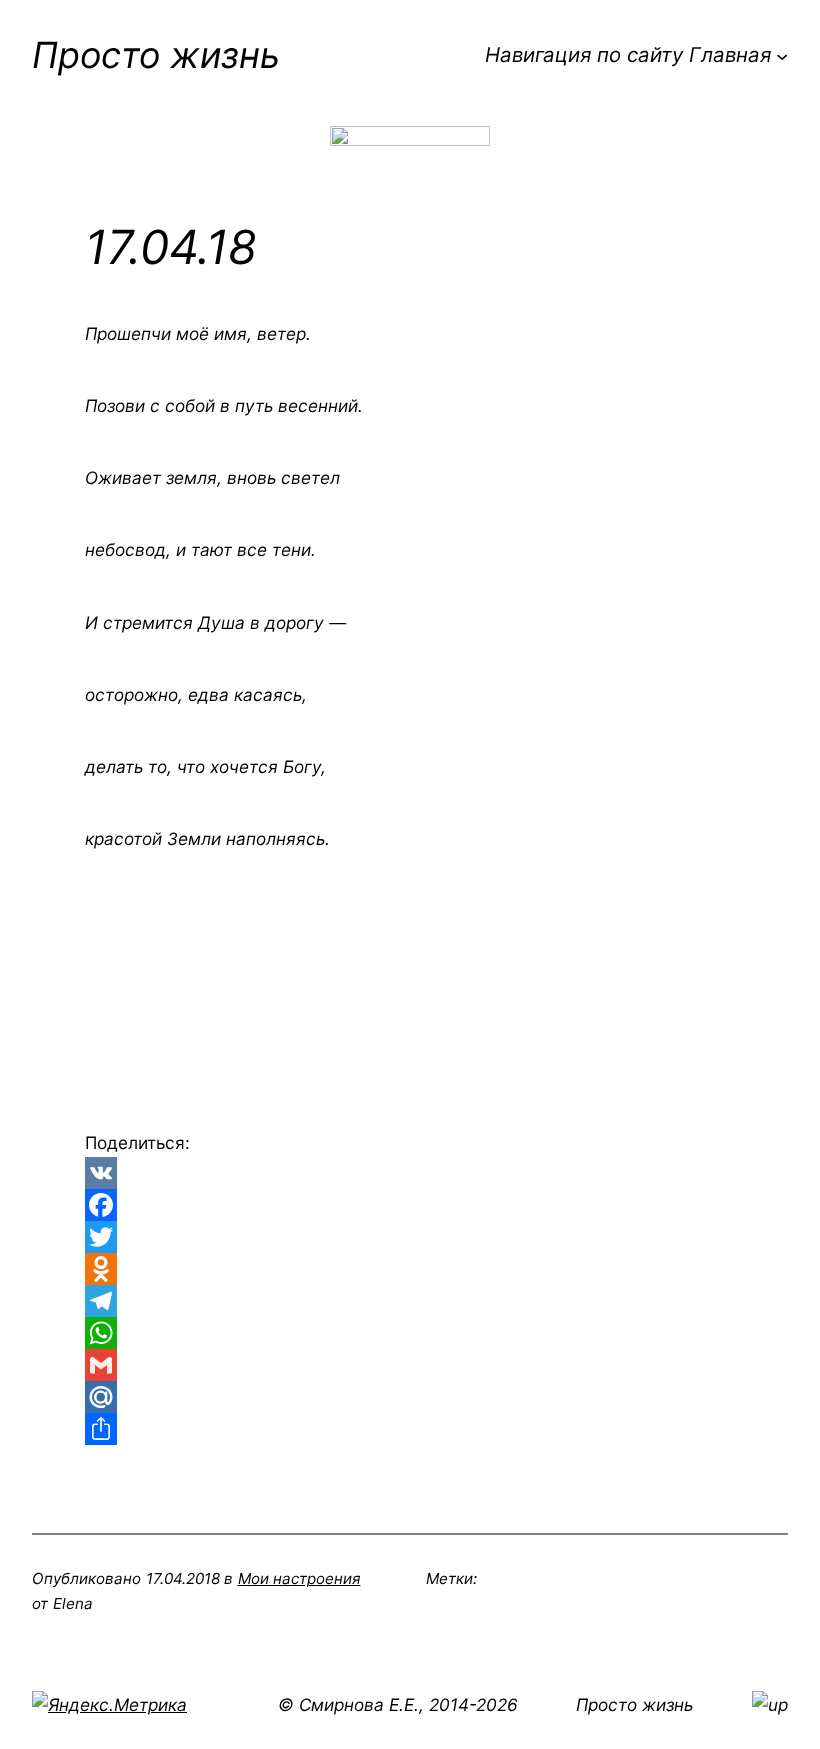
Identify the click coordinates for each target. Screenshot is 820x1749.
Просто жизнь (156, 55)
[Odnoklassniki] (410, 1269)
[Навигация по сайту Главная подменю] (782, 55)
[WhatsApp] (410, 1333)
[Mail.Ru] (410, 1397)
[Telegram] (410, 1301)
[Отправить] (410, 1429)
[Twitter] (410, 1237)
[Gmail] (410, 1365)
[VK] (410, 1173)
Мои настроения (299, 1578)
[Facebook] (410, 1205)
